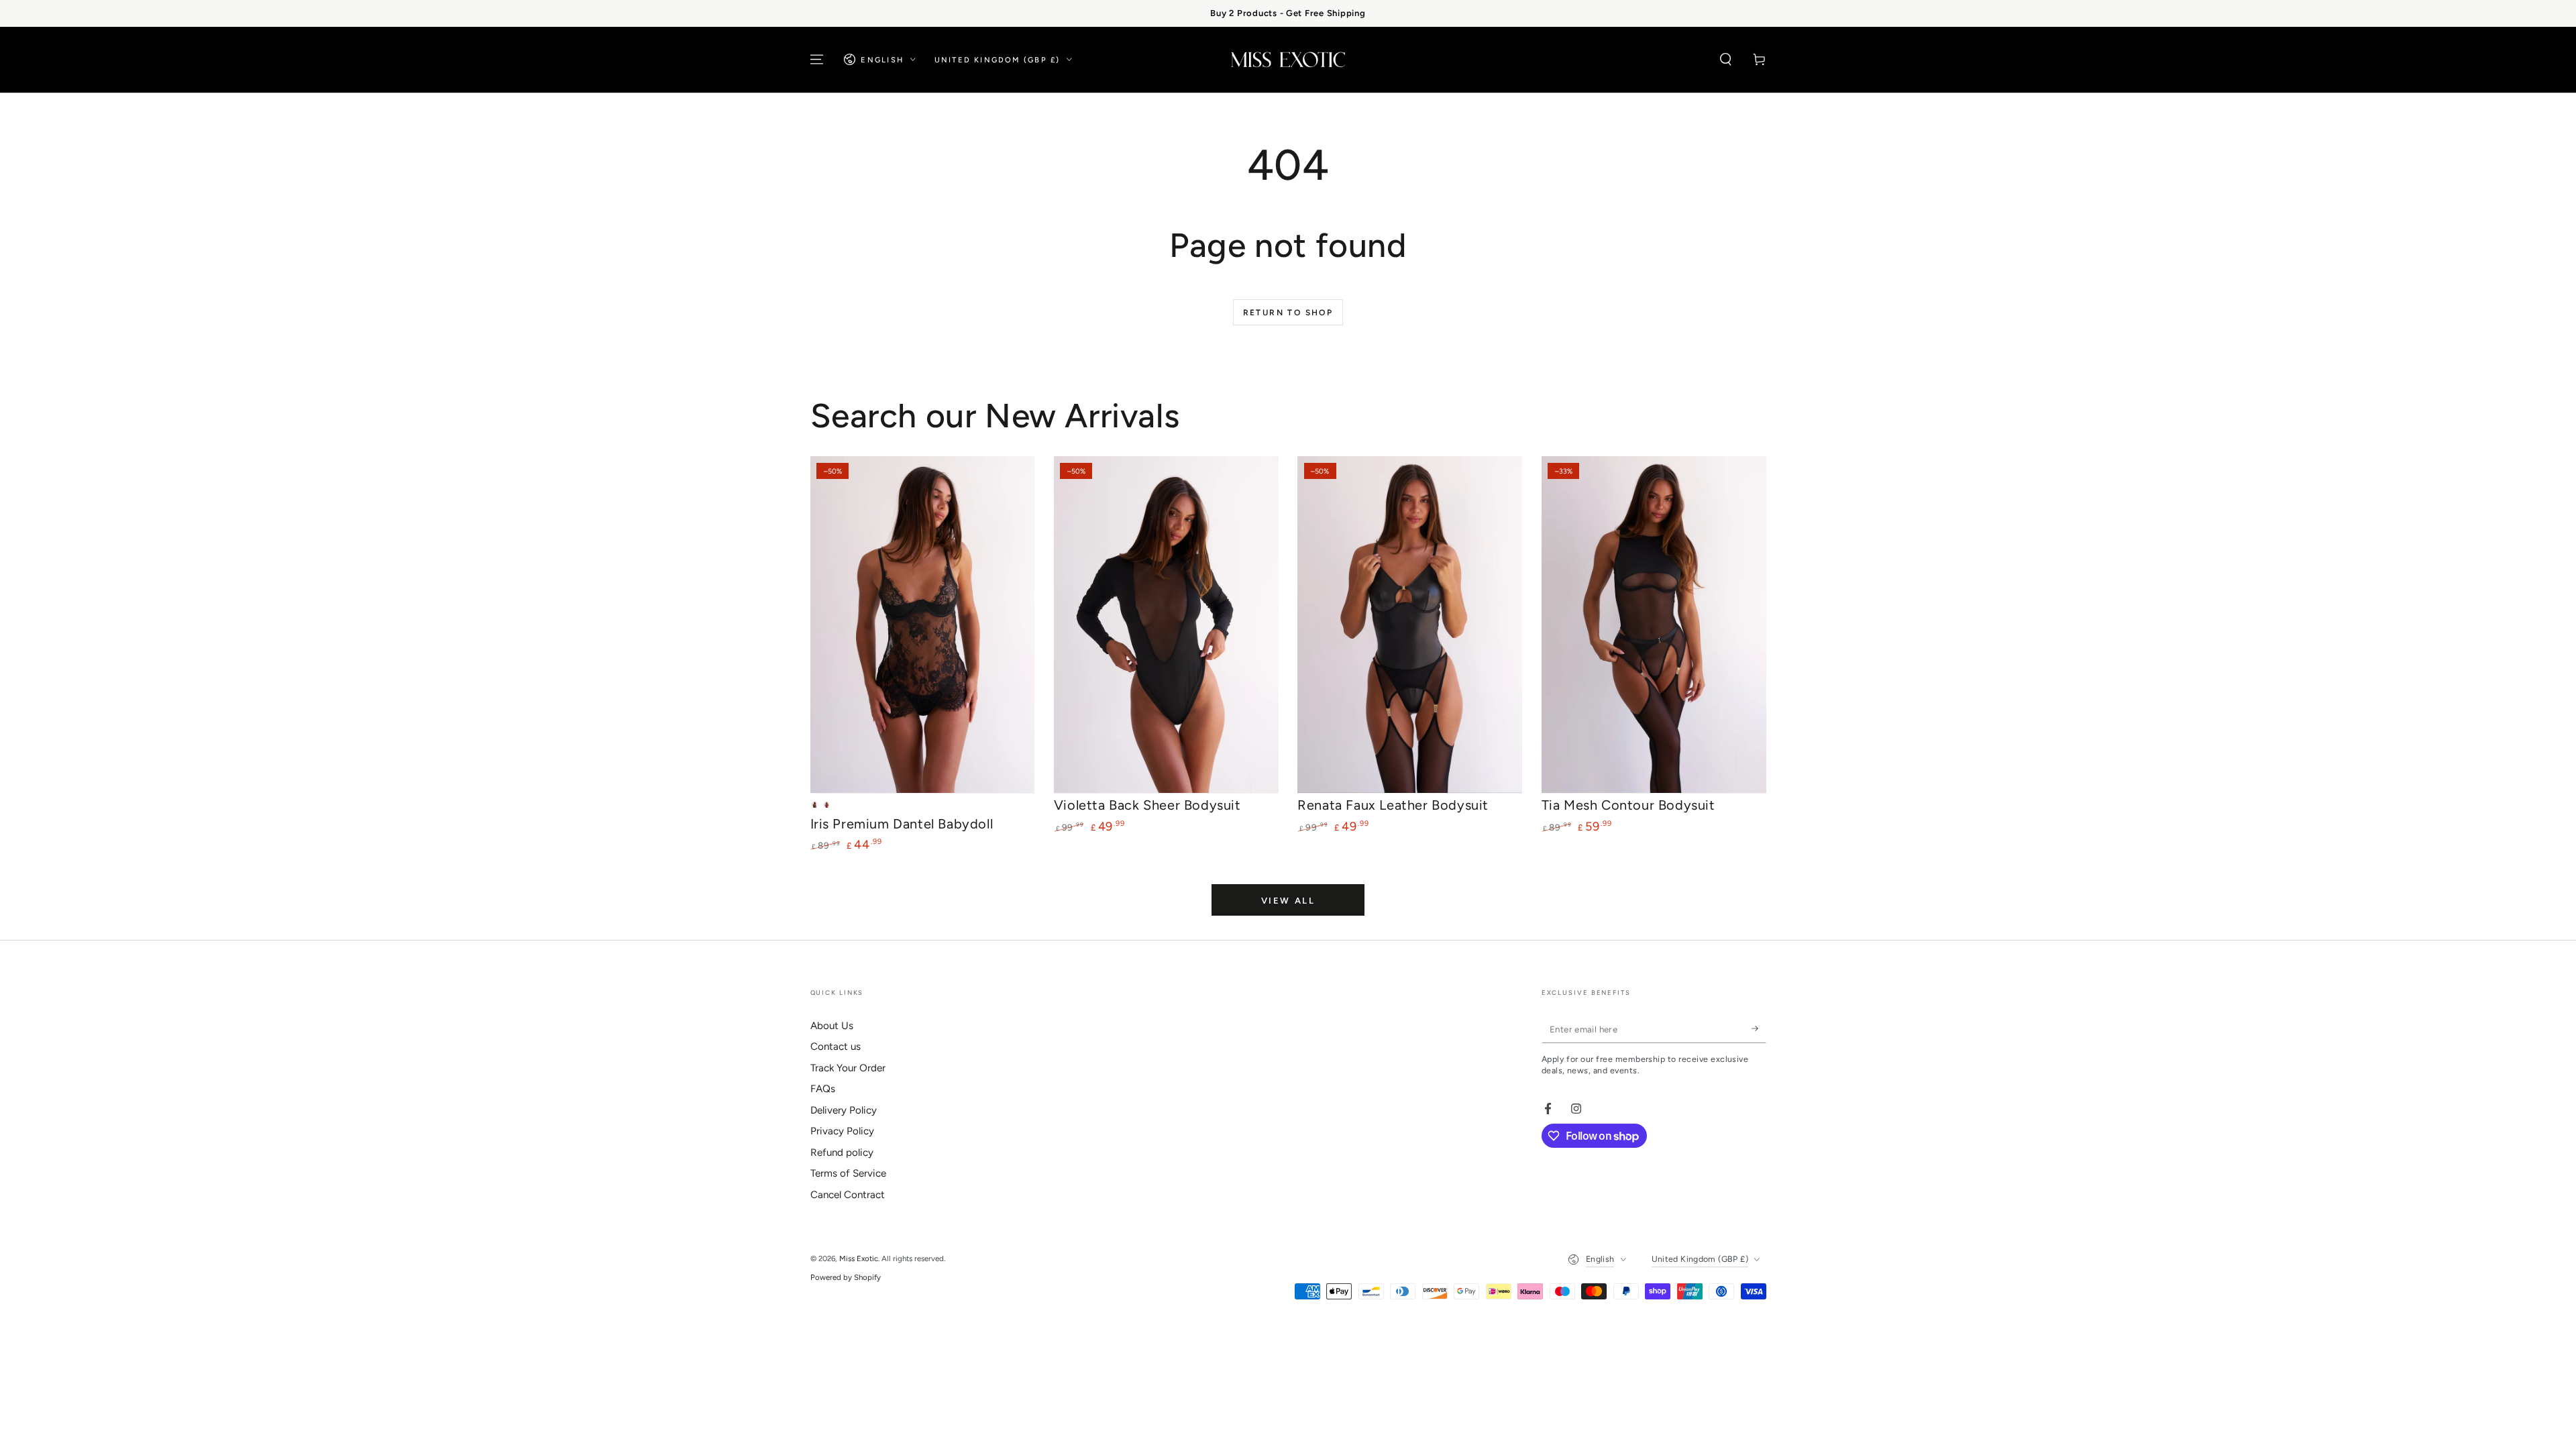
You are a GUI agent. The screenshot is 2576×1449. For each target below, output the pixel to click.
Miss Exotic (859, 1258)
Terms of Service (848, 1173)
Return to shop (1288, 313)
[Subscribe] (1759, 1029)
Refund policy (842, 1152)
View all (1288, 901)
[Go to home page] (1288, 60)
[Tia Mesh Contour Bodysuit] (1654, 625)
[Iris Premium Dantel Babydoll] (923, 625)
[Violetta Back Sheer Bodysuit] (1166, 625)
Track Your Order (848, 1068)
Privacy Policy (842, 1131)
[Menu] (817, 60)
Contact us (836, 1046)
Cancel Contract (848, 1195)
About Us (832, 1026)
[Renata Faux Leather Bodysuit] (1410, 625)
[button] (1726, 60)
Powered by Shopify (846, 1277)
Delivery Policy (844, 1110)
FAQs (823, 1089)
